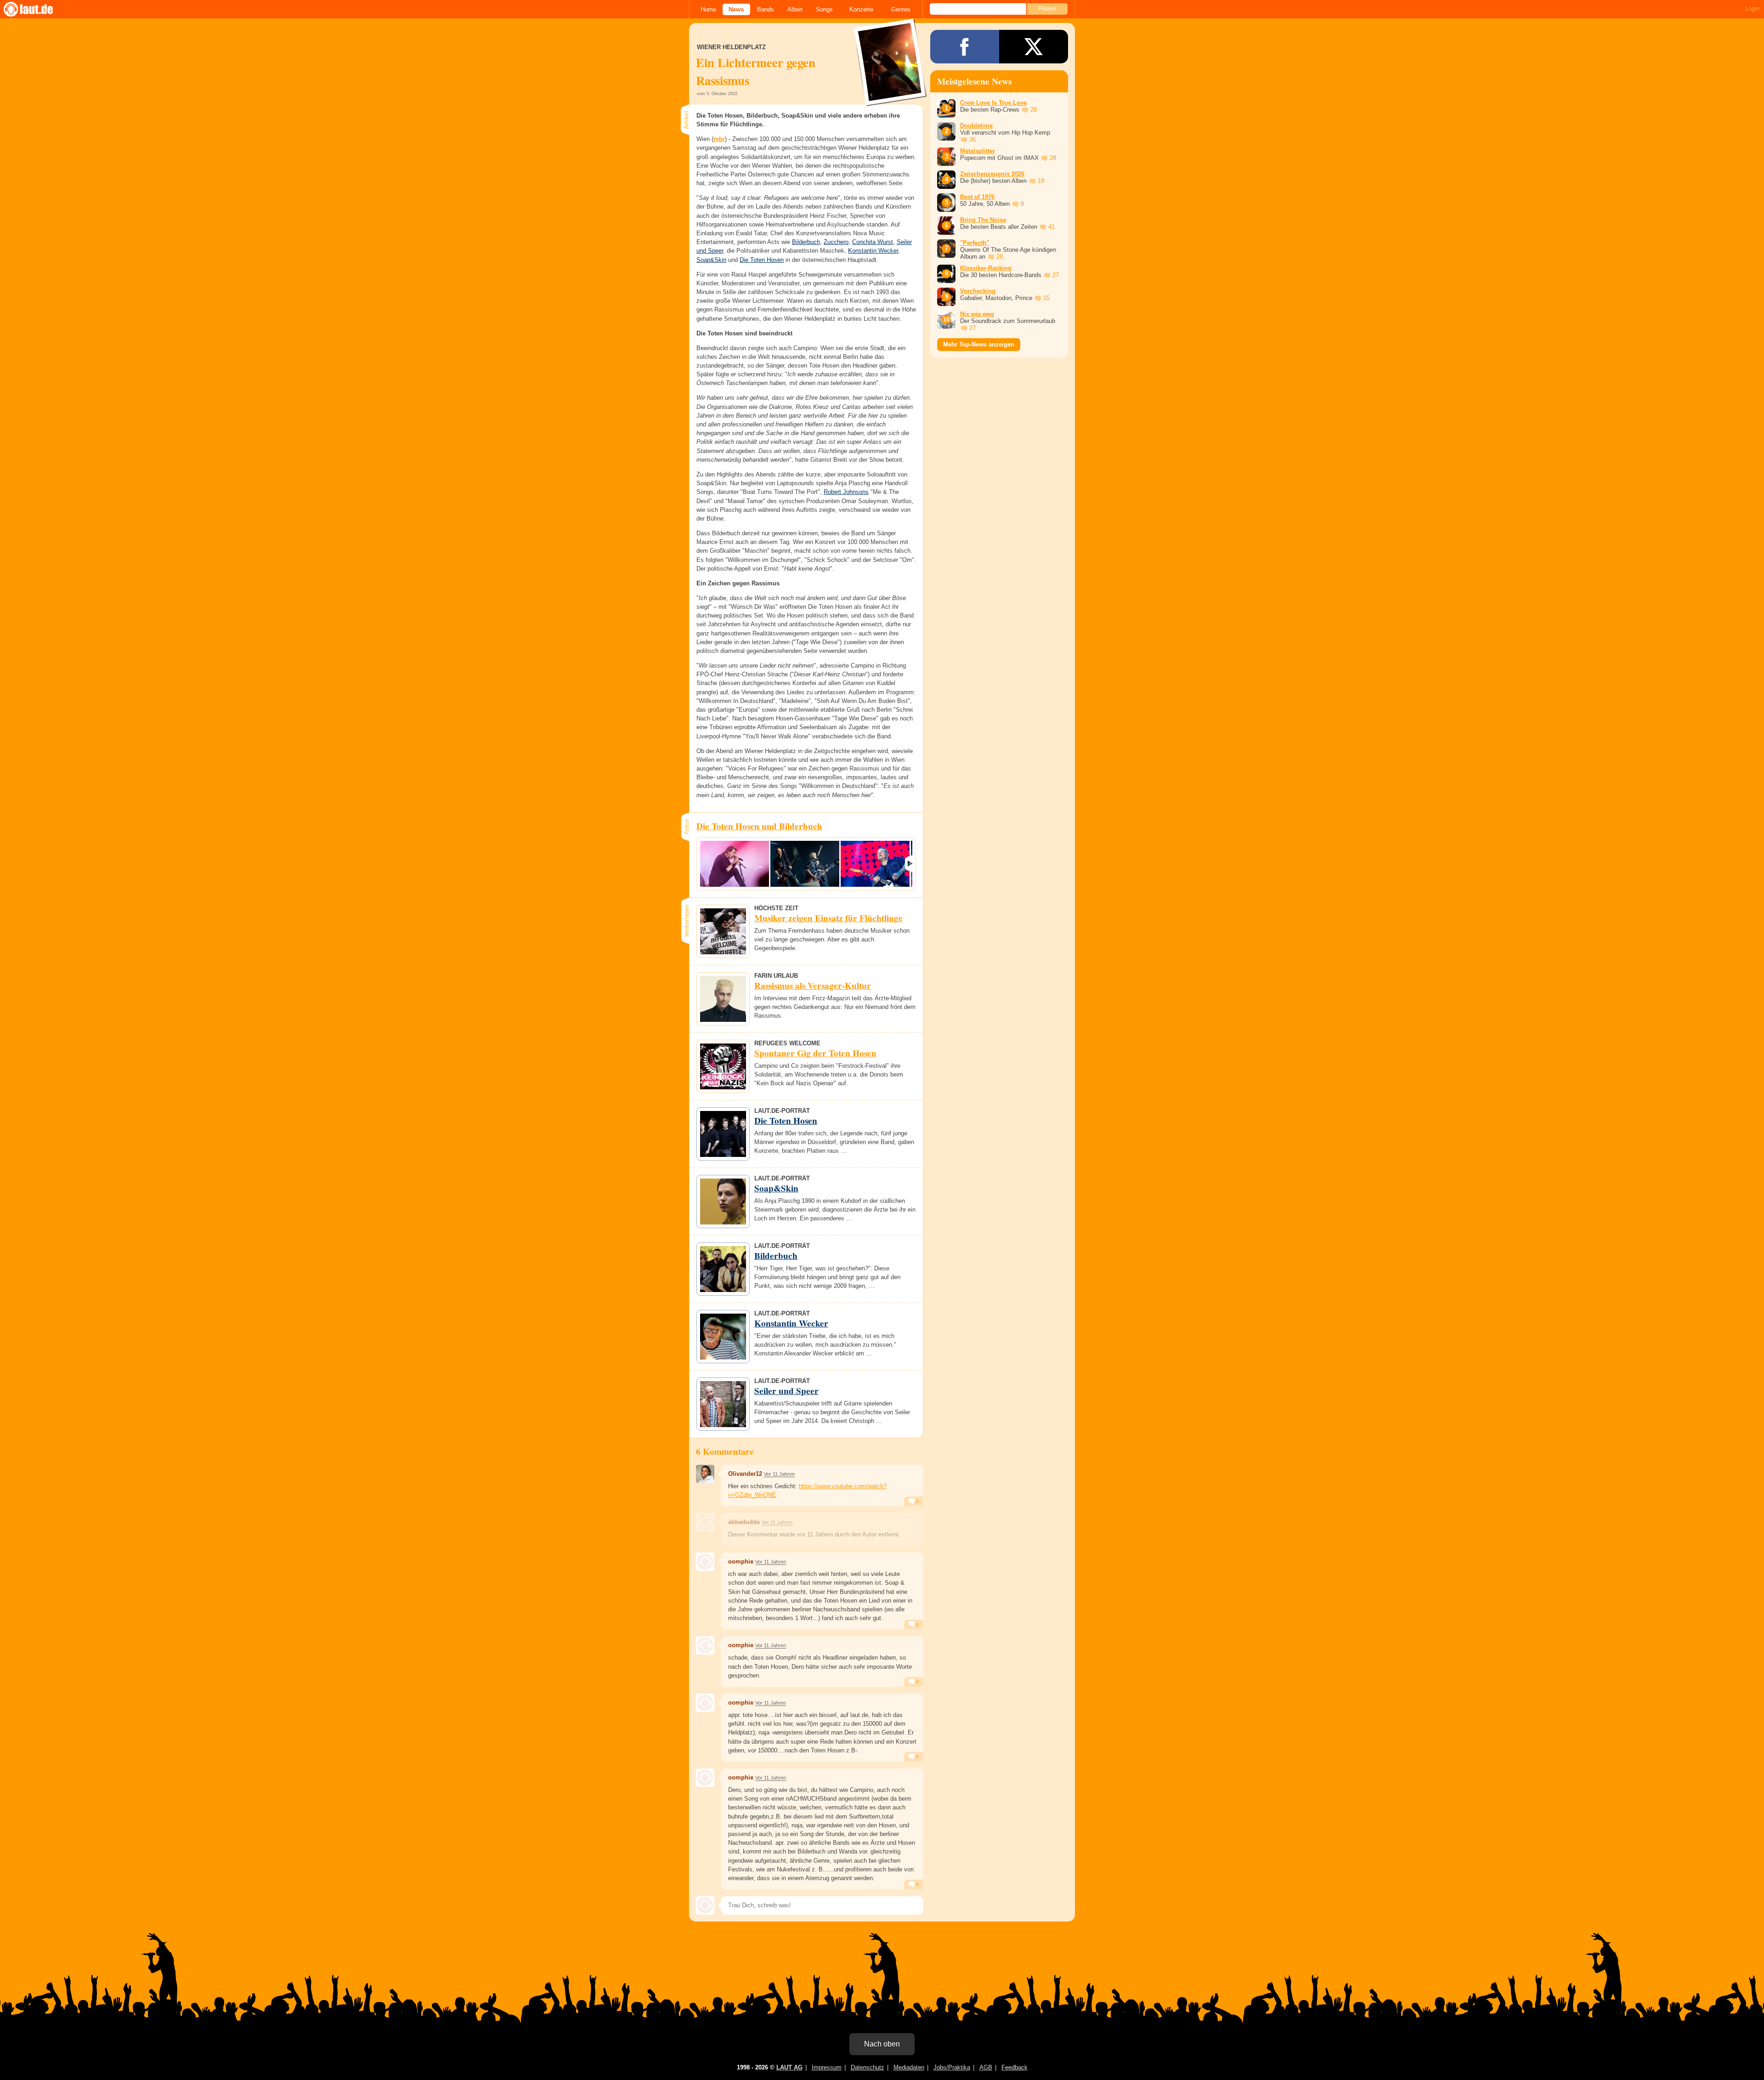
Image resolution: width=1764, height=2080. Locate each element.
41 (1052, 227)
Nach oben (882, 2044)
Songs (824, 9)
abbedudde (744, 1522)
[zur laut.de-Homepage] (37, 9)
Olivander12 (745, 1474)
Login (1752, 9)
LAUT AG (789, 2067)
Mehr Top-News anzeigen (979, 344)
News (736, 9)
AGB (986, 2067)
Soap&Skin (711, 260)
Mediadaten (909, 2067)
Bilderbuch (806, 242)
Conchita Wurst (873, 242)
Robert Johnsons (846, 492)
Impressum (827, 2067)
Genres (901, 9)
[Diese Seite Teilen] (965, 47)
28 (1034, 110)
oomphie (741, 1561)
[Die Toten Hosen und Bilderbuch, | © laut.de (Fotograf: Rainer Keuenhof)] (735, 864)
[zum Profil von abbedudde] (705, 1522)
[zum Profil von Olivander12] (705, 1474)
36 (972, 139)
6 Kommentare (725, 1451)
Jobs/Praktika (952, 2067)
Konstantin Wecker (873, 251)
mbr (719, 139)
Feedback (1015, 2067)
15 (1046, 298)
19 (1041, 181)
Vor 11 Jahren (779, 1474)
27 (1056, 275)
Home (708, 9)
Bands (766, 9)
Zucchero (836, 242)
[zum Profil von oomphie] (705, 1562)
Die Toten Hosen (762, 260)
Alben (795, 9)
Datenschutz (868, 2067)
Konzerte (861, 9)
